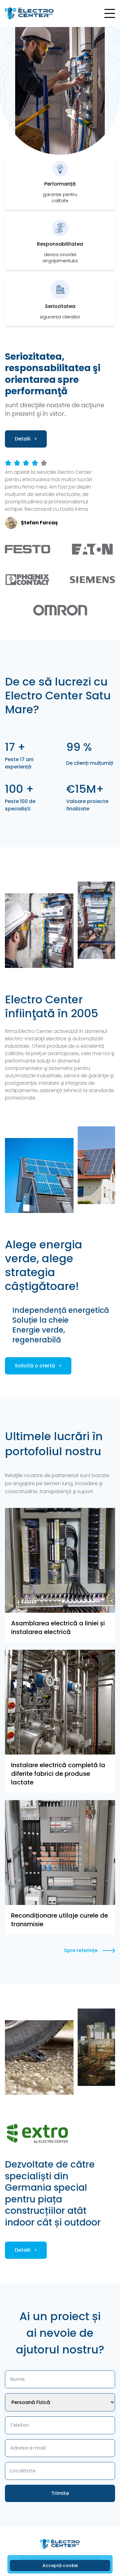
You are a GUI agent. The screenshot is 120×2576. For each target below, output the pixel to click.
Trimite (60, 2493)
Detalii (26, 439)
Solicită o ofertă (38, 1366)
